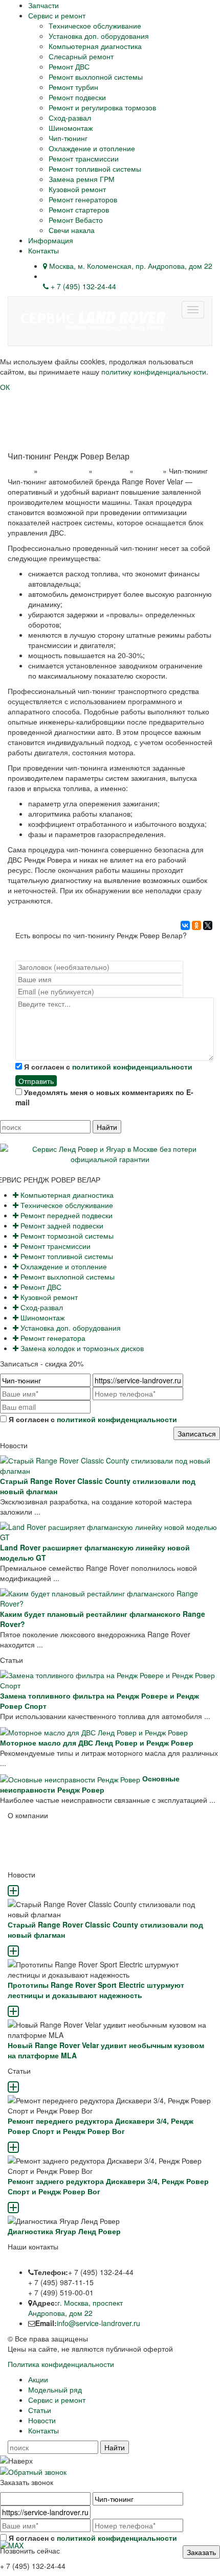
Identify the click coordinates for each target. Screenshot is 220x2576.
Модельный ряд (63, 471)
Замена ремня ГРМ (82, 179)
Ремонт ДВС (69, 66)
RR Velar (148, 471)
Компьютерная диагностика (95, 46)
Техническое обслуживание (95, 26)
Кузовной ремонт (77, 189)
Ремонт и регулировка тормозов (102, 107)
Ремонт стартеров (79, 210)
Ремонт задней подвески (61, 1225)
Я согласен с (107, 1066)
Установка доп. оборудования (99, 36)
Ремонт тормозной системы (66, 1236)
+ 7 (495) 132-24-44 (82, 286)
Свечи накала (72, 230)
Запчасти (43, 5)
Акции (38, 2379)
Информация (51, 240)
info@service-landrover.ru (98, 2323)
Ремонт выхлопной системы (96, 77)
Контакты (43, 250)
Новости (42, 2420)
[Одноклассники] (196, 925)
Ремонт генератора (52, 1338)
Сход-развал (70, 118)
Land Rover (111, 471)
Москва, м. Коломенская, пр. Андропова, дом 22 (130, 266)
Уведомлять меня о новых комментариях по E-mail (104, 1097)
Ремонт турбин (73, 87)
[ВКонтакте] (185, 925)
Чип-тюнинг (68, 138)
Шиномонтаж (71, 128)
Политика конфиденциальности (61, 2364)
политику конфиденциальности (154, 372)
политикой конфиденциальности (132, 1066)
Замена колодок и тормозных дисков (81, 1348)
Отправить (36, 1081)
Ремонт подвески (77, 97)
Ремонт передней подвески (65, 1215)
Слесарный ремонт (81, 56)
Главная (20, 471)
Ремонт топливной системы (95, 169)
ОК (5, 387)
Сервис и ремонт (57, 15)
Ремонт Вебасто (76, 220)
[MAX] (12, 2544)
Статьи (40, 2410)
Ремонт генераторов (83, 199)
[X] (208, 925)
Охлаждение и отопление (92, 148)
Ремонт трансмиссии (84, 158)
